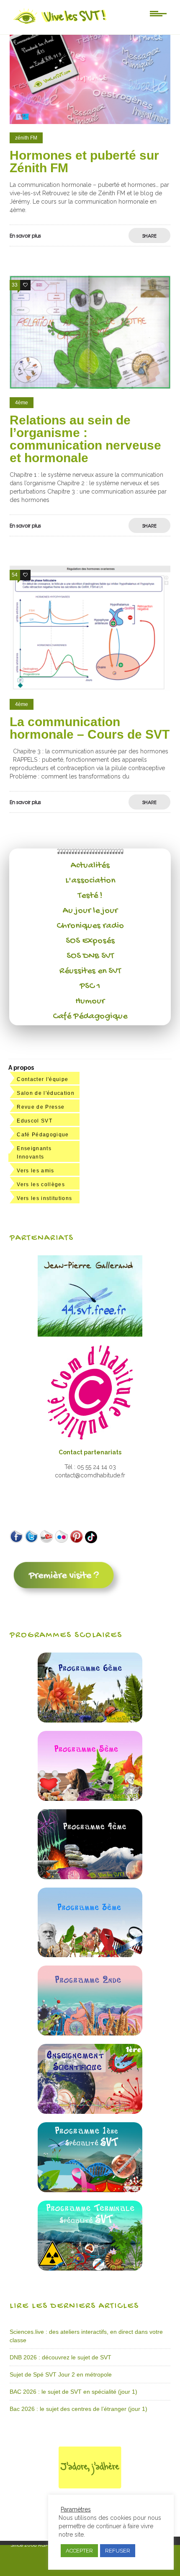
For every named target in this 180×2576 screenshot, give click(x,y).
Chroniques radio (90, 926)
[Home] (60, 24)
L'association (90, 881)
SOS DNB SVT (90, 956)
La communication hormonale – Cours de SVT (90, 728)
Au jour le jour (90, 911)
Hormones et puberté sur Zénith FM (84, 162)
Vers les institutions (44, 1198)
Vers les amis (35, 1171)
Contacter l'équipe (42, 1079)
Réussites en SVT (90, 971)
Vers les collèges (41, 1185)
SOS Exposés (90, 941)
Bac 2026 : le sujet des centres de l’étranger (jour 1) (78, 2409)
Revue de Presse (41, 1107)
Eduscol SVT (35, 1121)
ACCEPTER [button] (79, 2551)
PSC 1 (90, 986)
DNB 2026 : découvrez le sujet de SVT (60, 2357)
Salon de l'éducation (46, 1093)
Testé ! (90, 896)
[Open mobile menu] (158, 13)
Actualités (90, 866)
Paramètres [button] (76, 2509)
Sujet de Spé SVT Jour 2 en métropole (61, 2374)
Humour (90, 1001)
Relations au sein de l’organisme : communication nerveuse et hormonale (85, 439)
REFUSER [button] (118, 2551)
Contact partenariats (90, 1452)
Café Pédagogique (90, 1016)
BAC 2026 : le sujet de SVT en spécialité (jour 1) (73, 2392)
